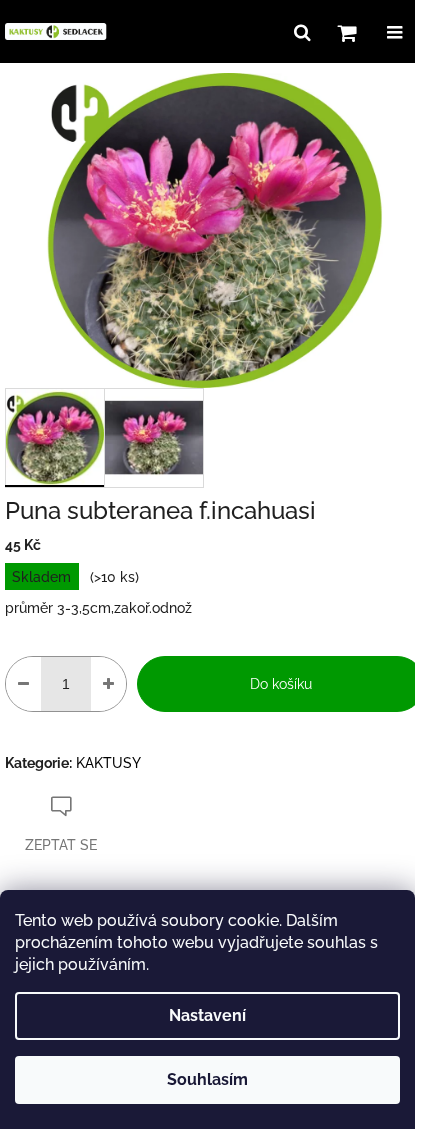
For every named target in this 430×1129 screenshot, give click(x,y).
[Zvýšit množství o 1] (108, 684)
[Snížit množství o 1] (23, 684)
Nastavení (207, 1015)
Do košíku (281, 684)
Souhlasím (207, 1079)
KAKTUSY (108, 763)
